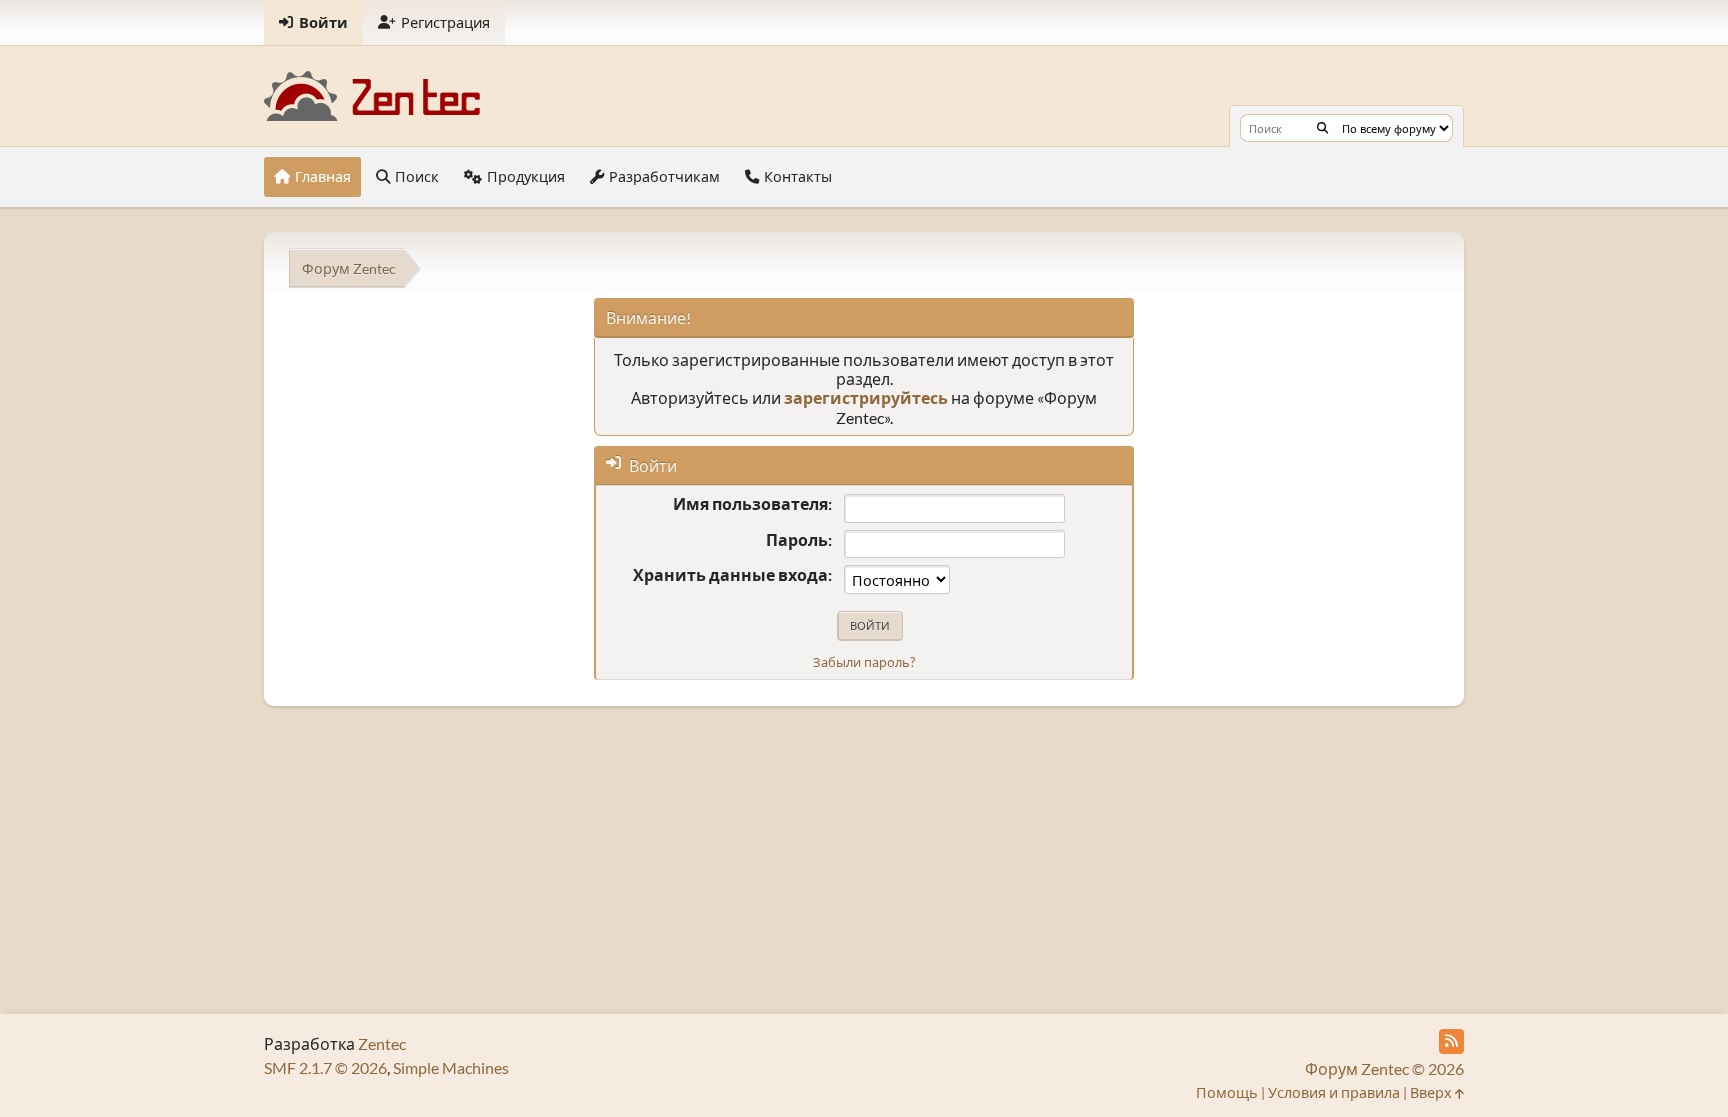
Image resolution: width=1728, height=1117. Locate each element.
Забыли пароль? (864, 662)
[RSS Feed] (1451, 1041)
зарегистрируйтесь (866, 397)
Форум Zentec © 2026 (1384, 1068)
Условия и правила (1334, 1092)
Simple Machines (451, 1067)
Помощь (1227, 1092)
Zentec (382, 1043)
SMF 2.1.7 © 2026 (325, 1067)
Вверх (1432, 1092)
